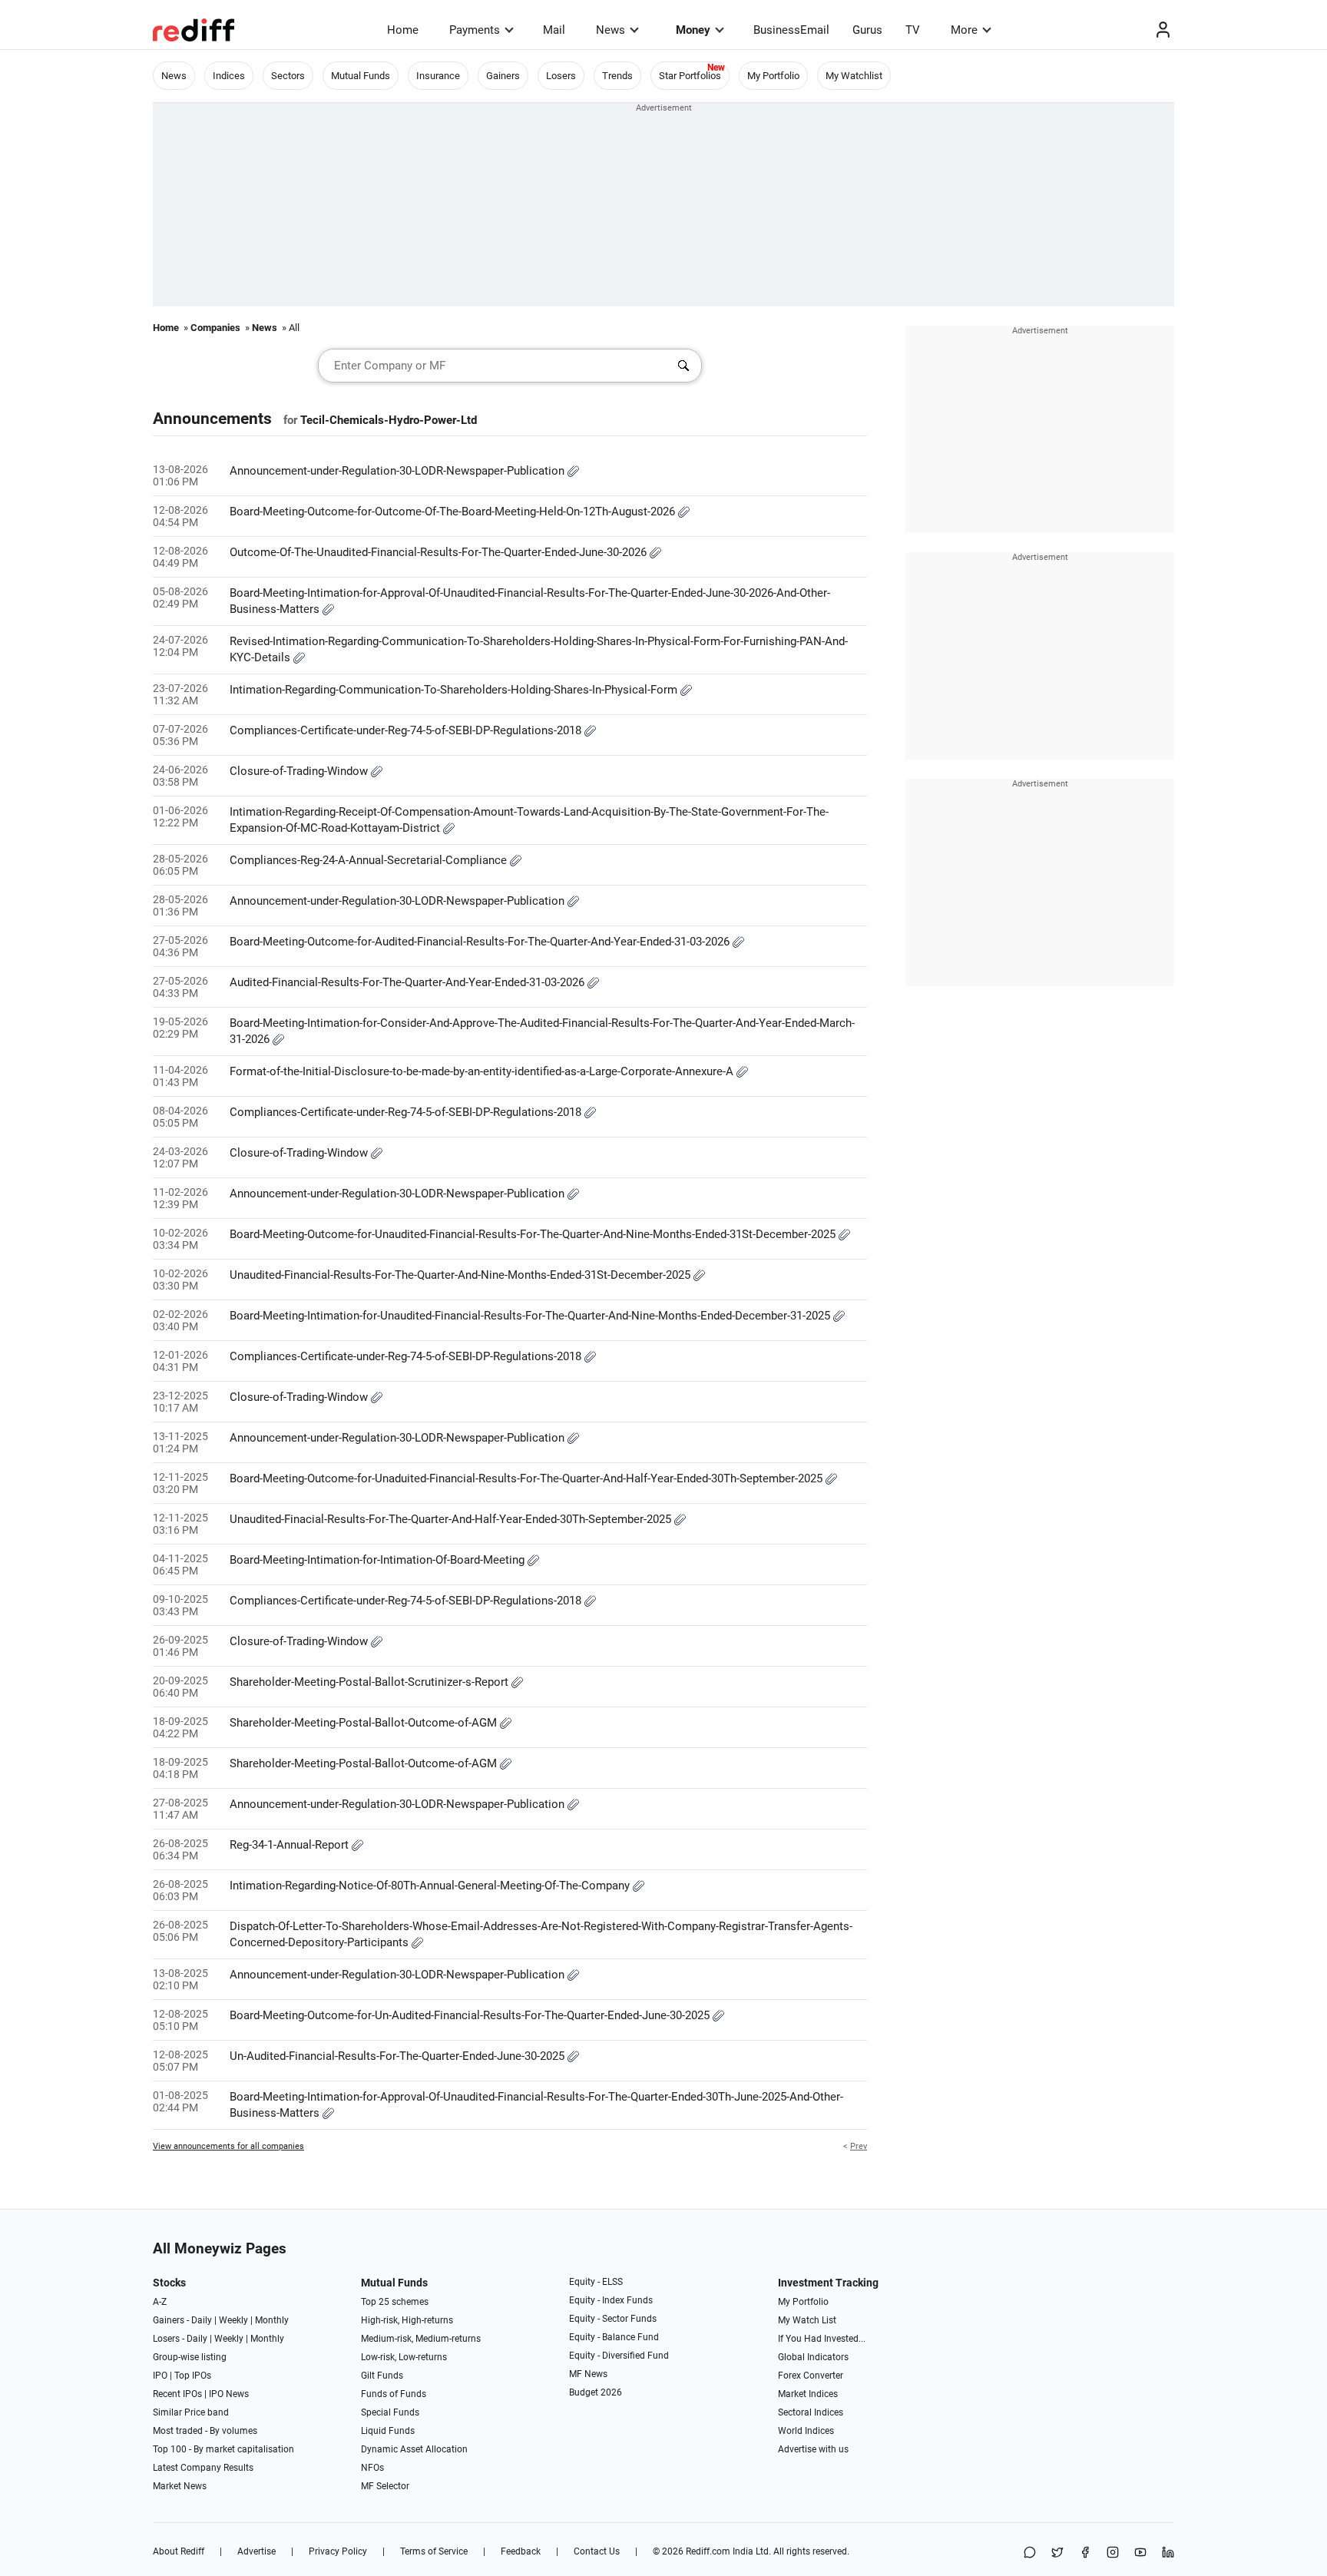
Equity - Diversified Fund (619, 2356)
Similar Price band (191, 2412)
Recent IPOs (177, 2394)
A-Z (160, 2302)
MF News (588, 2374)
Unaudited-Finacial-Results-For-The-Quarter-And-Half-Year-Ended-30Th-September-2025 (452, 1519)
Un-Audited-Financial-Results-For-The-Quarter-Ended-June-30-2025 (399, 2056)
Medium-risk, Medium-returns (421, 2339)
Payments (475, 30)
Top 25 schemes (395, 2302)
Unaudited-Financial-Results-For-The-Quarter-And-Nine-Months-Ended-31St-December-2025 (462, 1275)
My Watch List (807, 2320)
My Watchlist (854, 76)
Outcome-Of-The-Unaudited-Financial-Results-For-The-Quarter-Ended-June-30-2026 (440, 552)
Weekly (233, 2320)
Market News (180, 2486)
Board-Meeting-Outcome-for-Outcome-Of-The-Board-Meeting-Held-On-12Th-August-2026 (454, 512)
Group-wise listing (190, 2357)
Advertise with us (813, 2449)
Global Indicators (813, 2357)
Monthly (272, 2320)
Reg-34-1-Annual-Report (291, 1845)
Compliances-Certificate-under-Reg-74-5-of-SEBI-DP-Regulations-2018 (407, 730)
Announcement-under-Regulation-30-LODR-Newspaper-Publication (399, 471)
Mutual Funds (361, 76)
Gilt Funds (382, 2376)
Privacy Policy (338, 2551)
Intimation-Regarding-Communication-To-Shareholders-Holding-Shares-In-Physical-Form (455, 690)
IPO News (229, 2394)
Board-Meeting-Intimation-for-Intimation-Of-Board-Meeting (379, 1560)
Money (693, 30)
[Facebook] (1085, 2553)
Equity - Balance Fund (614, 2337)
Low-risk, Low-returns (404, 2357)
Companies (215, 328)
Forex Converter (811, 2376)
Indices (229, 76)
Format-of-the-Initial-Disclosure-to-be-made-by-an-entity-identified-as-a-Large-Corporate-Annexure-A (483, 1071)
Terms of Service (434, 2551)
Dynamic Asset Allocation (414, 2449)
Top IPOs (193, 2376)
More (964, 30)
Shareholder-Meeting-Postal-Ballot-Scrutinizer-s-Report (371, 1682)
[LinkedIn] (1168, 2553)
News (611, 30)
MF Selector (385, 2486)
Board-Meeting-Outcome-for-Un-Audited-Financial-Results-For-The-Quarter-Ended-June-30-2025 (471, 2015)
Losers (561, 76)
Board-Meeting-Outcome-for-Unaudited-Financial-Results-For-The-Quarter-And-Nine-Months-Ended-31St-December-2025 (534, 1234)
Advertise (256, 2551)
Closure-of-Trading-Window (300, 771)
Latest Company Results (203, 2468)
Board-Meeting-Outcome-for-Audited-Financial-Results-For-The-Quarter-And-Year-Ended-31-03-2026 (481, 942)
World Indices (806, 2431)
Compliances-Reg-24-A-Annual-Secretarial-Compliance (370, 860)
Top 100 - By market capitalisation (223, 2449)
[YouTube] (1140, 2553)
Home (403, 30)
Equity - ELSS (596, 2282)
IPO (160, 2376)
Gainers (503, 76)
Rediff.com (708, 2551)
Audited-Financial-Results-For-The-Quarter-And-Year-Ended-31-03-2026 (409, 982)
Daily (202, 2320)
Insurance (438, 76)
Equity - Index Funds (611, 2300)
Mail (554, 30)
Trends (617, 76)
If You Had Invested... (822, 2339)
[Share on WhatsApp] (1030, 2553)
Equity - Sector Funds (613, 2319)
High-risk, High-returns (407, 2320)
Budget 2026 (596, 2392)
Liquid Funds (388, 2431)
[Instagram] (1113, 2553)
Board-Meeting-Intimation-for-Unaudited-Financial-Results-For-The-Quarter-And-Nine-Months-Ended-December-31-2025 (531, 1316)
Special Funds (390, 2412)
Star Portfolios (690, 76)
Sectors (288, 76)
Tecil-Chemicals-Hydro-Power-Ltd (389, 420)
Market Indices (808, 2394)
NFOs (372, 2468)
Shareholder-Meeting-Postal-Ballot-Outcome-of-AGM (365, 1723)
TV (913, 30)
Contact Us (597, 2551)
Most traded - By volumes (205, 2431)
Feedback (521, 2551)
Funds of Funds (394, 2394)
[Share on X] (1057, 2553)
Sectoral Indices (811, 2412)
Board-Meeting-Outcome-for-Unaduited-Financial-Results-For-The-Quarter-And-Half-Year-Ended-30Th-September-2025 (528, 1478)
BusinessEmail (791, 30)
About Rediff (179, 2551)
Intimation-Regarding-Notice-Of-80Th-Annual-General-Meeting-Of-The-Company (431, 1886)
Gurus (867, 30)
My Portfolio (773, 76)
